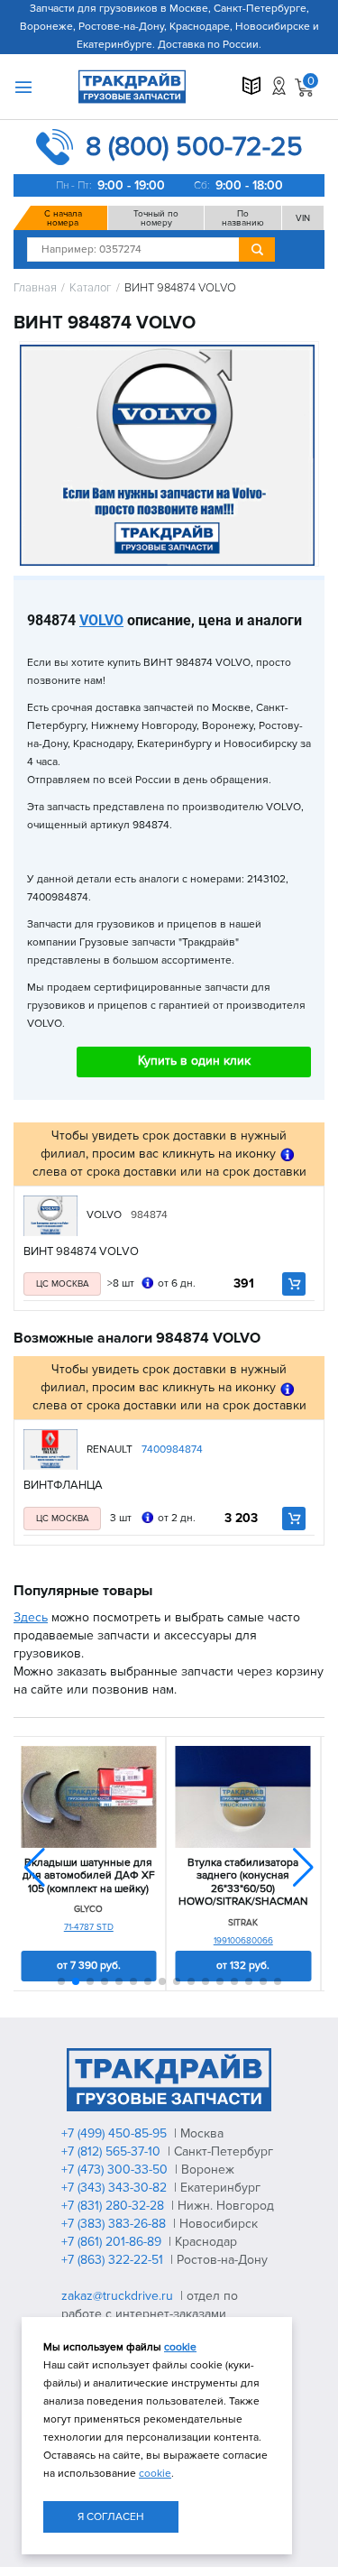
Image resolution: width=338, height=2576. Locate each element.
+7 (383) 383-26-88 (115, 2224)
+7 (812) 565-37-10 (113, 2151)
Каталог (91, 288)
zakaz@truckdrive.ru (119, 2296)
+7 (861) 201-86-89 (113, 2242)
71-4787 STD (89, 1927)
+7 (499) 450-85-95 (116, 2133)
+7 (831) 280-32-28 (114, 2206)
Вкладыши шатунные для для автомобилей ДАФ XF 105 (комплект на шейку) (89, 1876)
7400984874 (172, 1450)
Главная (35, 288)
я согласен (111, 2517)
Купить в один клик (194, 1061)
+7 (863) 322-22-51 (114, 2260)
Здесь (31, 1617)
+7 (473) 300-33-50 (116, 2170)
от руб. (89, 1966)
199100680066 (243, 1941)
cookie (180, 2347)
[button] (303, 1868)
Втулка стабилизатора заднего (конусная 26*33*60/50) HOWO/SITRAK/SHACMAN (243, 1883)
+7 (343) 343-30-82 (116, 2188)
